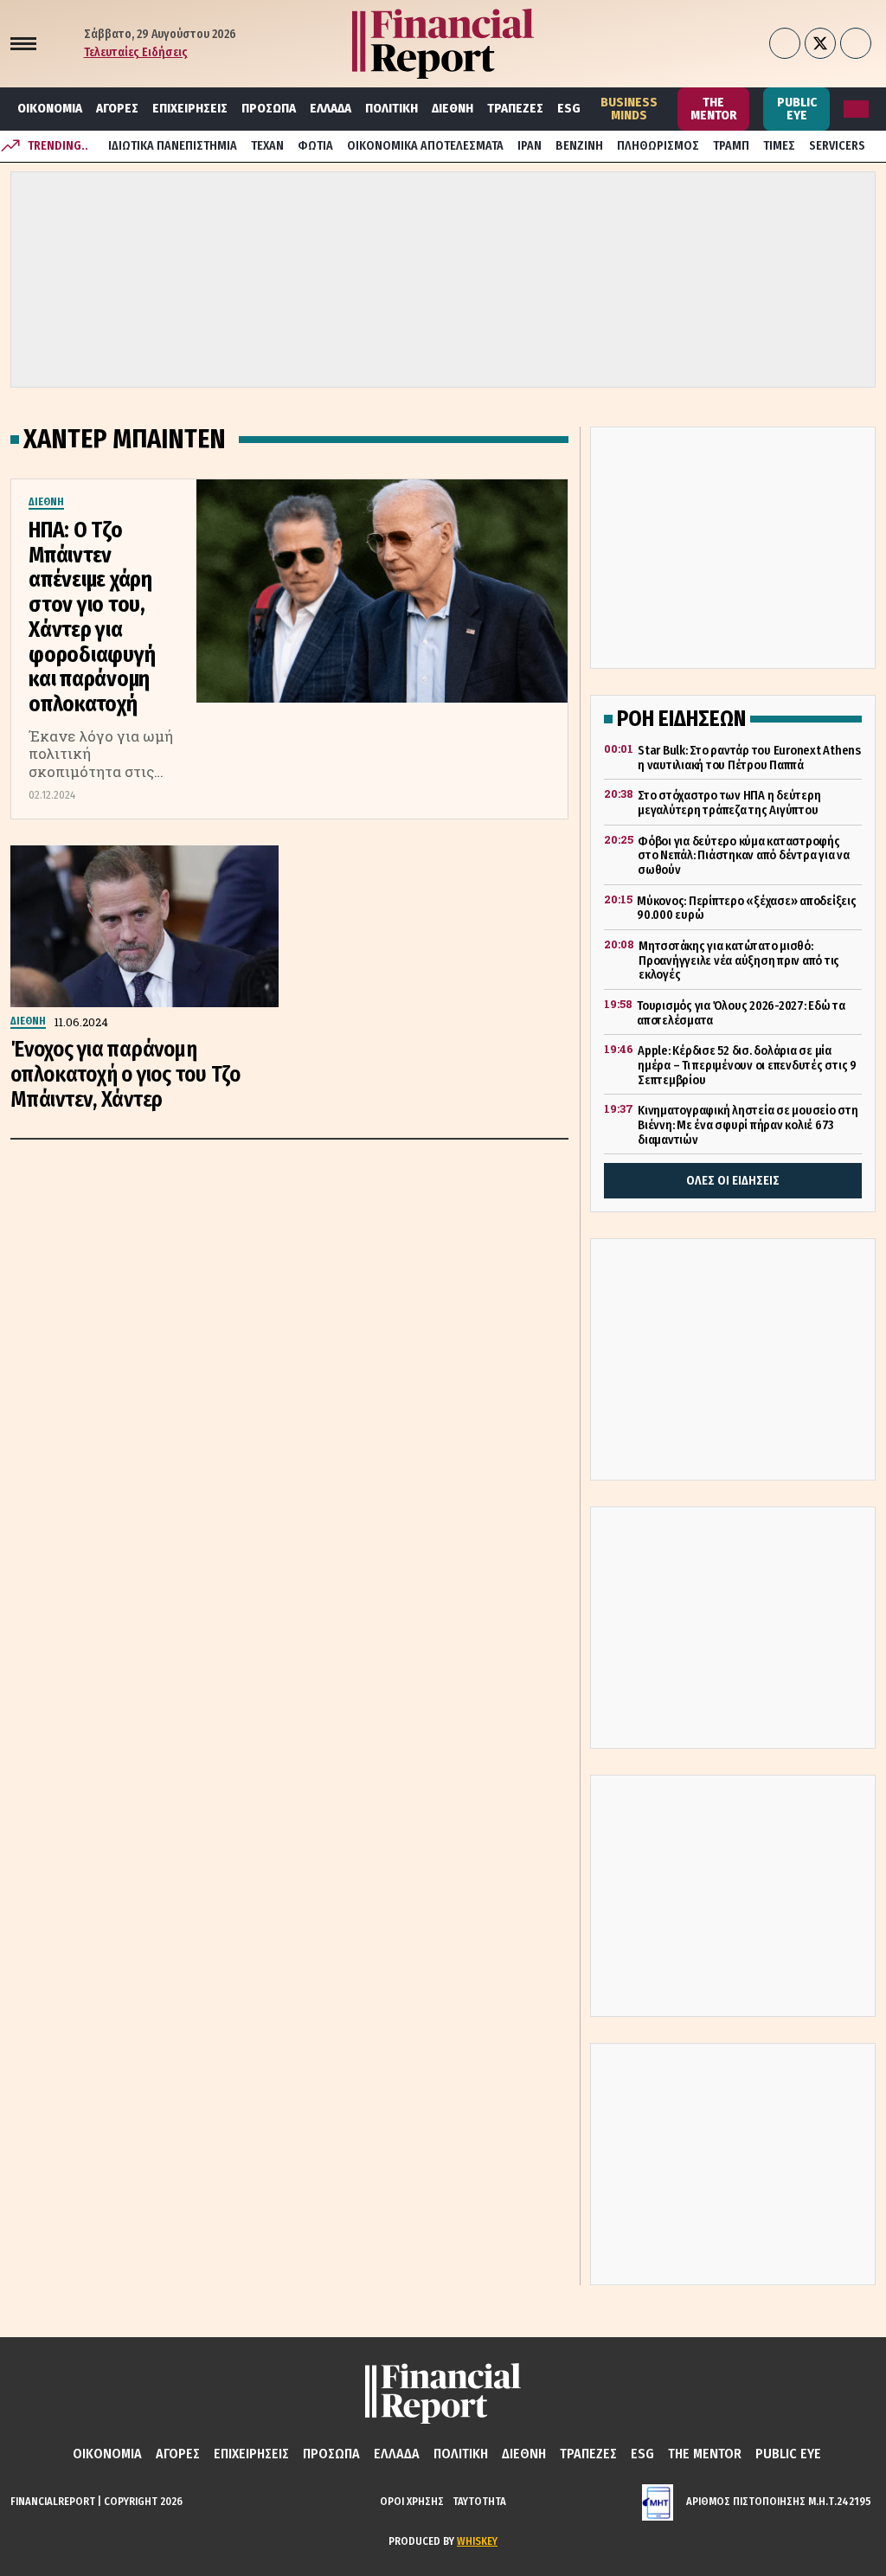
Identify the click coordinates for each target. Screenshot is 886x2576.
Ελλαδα (331, 108)
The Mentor (714, 109)
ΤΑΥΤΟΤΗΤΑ (479, 2501)
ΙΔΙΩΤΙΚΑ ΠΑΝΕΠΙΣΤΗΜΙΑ (173, 146)
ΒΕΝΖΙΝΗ (579, 146)
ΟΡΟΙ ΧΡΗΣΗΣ (412, 2501)
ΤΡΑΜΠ (731, 146)
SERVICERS (837, 146)
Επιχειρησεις (190, 108)
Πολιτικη (392, 108)
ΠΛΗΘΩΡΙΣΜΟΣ (658, 146)
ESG (569, 108)
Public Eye (797, 109)
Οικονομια (50, 108)
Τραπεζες (515, 108)
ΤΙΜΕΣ (779, 146)
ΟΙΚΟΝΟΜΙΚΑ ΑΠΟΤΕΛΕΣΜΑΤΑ (425, 146)
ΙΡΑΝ (530, 146)
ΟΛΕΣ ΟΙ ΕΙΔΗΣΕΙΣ (733, 1181)
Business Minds (629, 109)
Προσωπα (269, 108)
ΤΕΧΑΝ (267, 146)
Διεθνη (453, 108)
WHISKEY (477, 2541)
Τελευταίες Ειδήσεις (136, 52)
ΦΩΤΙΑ (315, 146)
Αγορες (117, 108)
